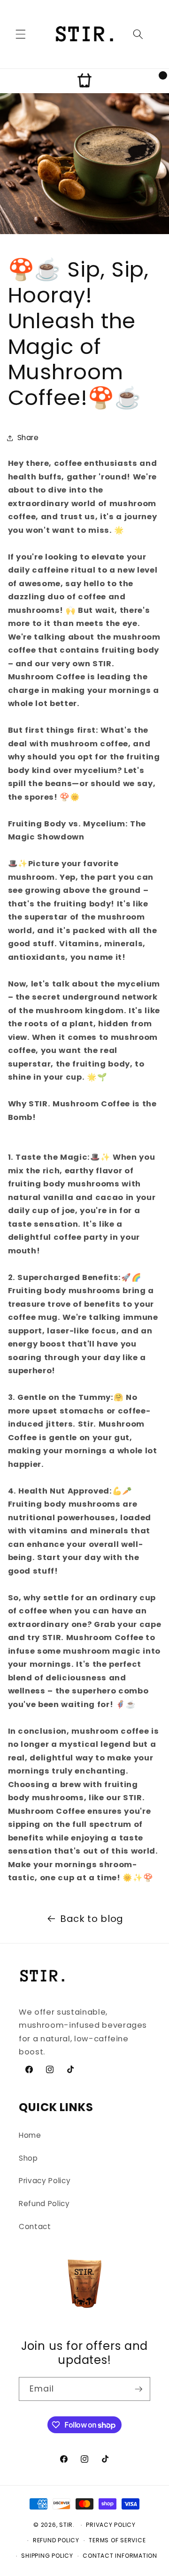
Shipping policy (47, 2556)
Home (30, 2135)
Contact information (120, 2556)
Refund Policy (44, 2204)
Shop (28, 2158)
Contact (35, 2226)
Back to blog (92, 1919)
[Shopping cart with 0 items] (84, 81)
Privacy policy (111, 2525)
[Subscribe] (138, 2389)
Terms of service (117, 2540)
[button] (21, 34)
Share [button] (28, 438)
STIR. (67, 2525)
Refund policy (56, 2540)
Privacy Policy (45, 2181)
